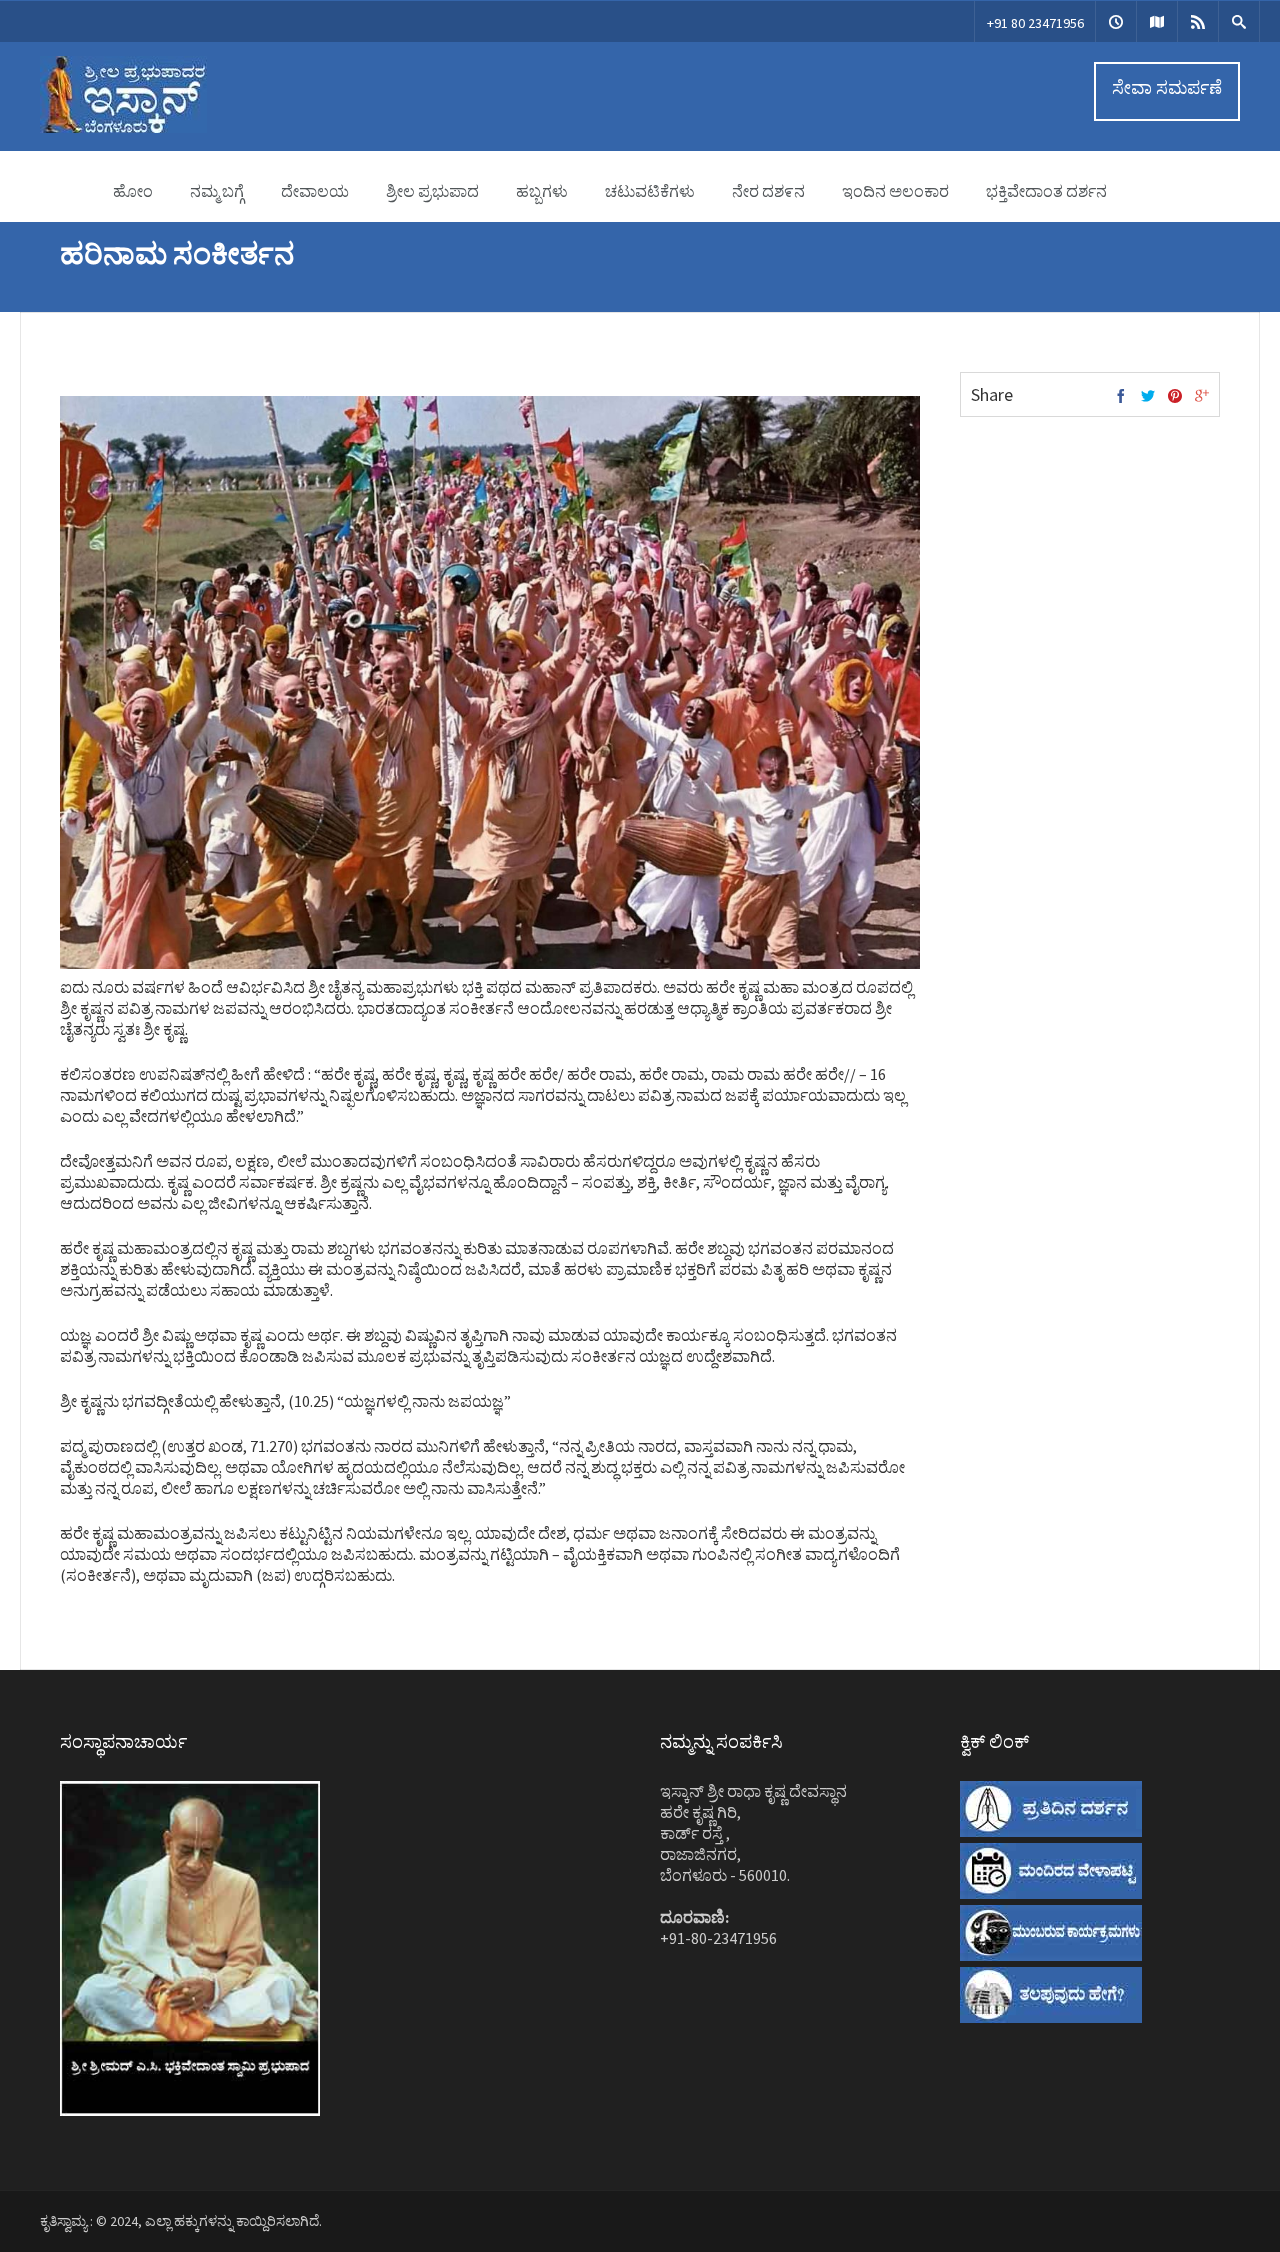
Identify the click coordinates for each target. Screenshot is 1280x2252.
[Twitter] (1148, 397)
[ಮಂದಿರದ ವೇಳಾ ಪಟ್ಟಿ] (1116, 21)
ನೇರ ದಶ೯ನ (768, 191)
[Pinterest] (1175, 397)
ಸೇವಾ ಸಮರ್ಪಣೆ (1167, 87)
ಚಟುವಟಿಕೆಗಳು (650, 191)
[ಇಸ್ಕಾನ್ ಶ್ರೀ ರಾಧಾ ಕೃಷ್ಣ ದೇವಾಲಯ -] (123, 128)
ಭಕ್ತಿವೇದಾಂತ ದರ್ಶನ (1046, 191)
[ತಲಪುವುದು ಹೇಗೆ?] (1157, 21)
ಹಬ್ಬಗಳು (542, 191)
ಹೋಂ (133, 191)
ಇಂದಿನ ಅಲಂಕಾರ (895, 191)
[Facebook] (1121, 397)
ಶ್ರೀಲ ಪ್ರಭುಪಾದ (432, 191)
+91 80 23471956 (1035, 23)
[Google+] (1202, 397)
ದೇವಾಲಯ (315, 191)
